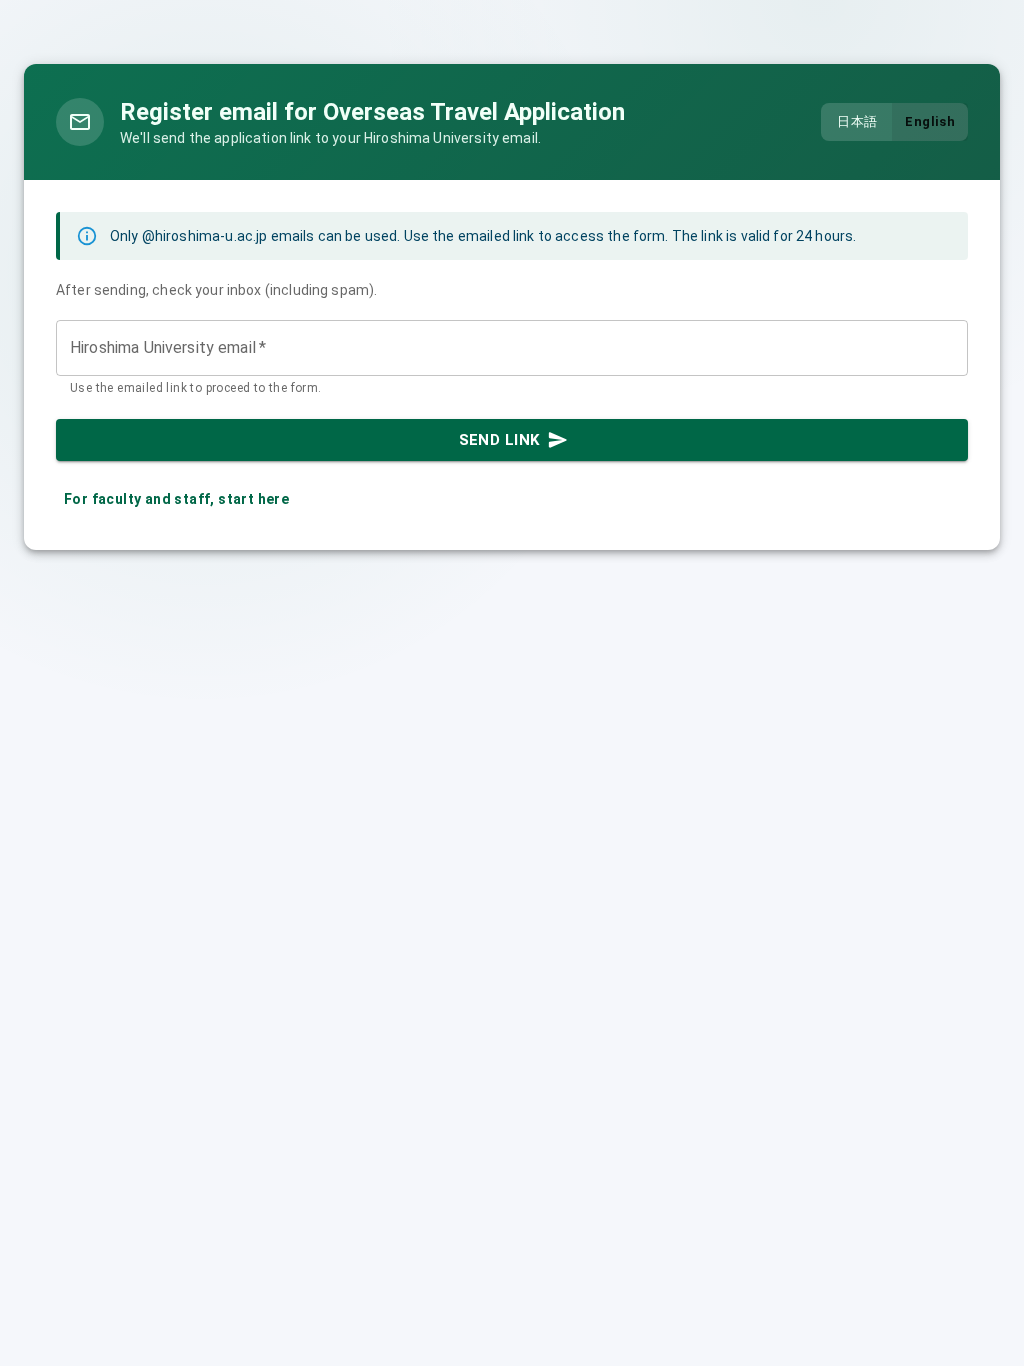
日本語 (857, 121)
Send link (499, 440)
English (930, 121)
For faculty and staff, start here (176, 499)
